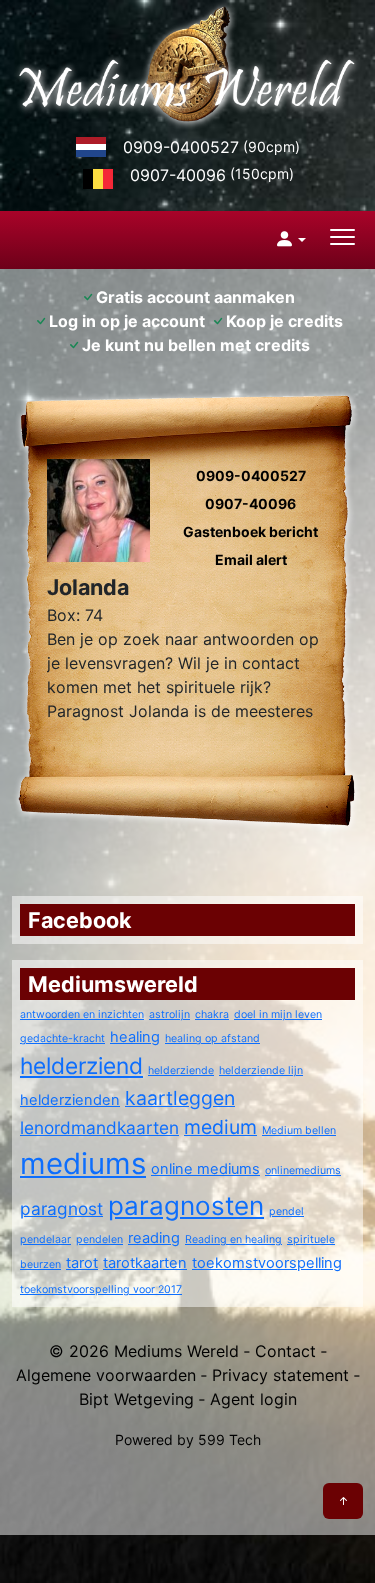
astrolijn (169, 1014)
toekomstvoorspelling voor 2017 (101, 1289)
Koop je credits (284, 321)
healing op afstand (212, 1038)
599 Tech (229, 1439)
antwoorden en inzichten (82, 1014)
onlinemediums (303, 1170)
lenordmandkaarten (99, 1127)
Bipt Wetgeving (136, 1399)
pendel (286, 1211)
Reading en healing (233, 1239)
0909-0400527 (181, 147)
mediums (83, 1163)
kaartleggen (180, 1098)
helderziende (181, 1070)
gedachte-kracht (62, 1038)
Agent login (253, 1399)
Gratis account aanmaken (195, 297)
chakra (212, 1014)
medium (220, 1127)
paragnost (61, 1208)
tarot (82, 1263)
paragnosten (186, 1205)
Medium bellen (299, 1130)
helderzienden (70, 1100)
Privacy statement (280, 1375)
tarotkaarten (145, 1263)
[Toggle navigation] (342, 239)
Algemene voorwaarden (106, 1375)
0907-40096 (178, 175)
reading (154, 1238)
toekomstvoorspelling (267, 1263)
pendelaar (45, 1239)
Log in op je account (127, 321)
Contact (285, 1351)
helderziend (81, 1065)
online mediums (205, 1169)
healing (135, 1037)
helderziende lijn (261, 1070)
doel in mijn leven (278, 1014)
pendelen (99, 1239)
